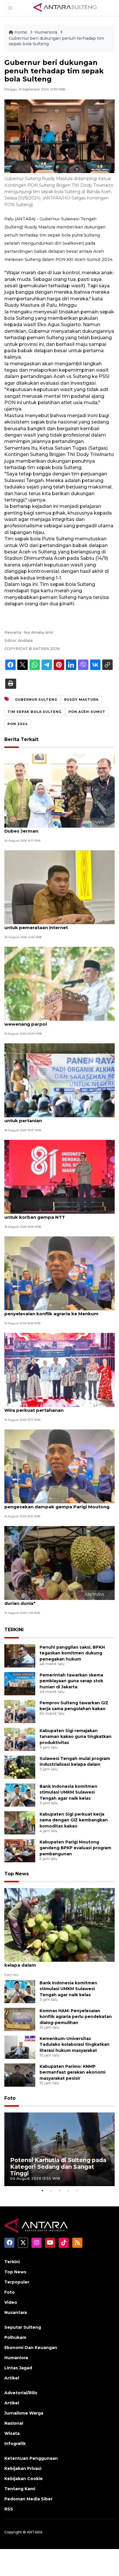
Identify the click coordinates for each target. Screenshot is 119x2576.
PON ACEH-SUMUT (87, 712)
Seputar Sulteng (23, 2327)
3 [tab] (59, 2190)
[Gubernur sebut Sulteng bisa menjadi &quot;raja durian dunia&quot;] (59, 1563)
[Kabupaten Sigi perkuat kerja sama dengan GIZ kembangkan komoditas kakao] (20, 1822)
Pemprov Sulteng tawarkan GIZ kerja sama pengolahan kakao (74, 1706)
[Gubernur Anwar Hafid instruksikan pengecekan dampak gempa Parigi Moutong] (59, 1466)
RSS (9, 2509)
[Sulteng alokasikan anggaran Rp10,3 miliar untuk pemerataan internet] (59, 887)
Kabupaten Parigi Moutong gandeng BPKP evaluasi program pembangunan (75, 1848)
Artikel (12, 2378)
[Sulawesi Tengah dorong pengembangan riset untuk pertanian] (59, 1080)
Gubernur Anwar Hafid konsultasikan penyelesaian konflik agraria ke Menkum (51, 1311)
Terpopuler (17, 2282)
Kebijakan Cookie (24, 2479)
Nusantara (16, 2312)
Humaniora (46, 32)
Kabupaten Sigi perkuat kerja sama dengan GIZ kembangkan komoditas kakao (74, 1820)
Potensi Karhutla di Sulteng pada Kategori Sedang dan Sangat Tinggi (58, 2167)
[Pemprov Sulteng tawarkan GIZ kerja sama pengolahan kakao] (20, 1711)
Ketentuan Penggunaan (31, 2458)
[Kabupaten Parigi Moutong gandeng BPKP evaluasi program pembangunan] (20, 1850)
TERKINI (14, 1630)
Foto (10, 2098)
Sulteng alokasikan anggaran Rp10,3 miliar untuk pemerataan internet (54, 924)
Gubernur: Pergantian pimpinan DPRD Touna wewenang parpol (56, 1021)
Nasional (14, 2423)
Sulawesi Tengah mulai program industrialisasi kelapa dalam (75, 1762)
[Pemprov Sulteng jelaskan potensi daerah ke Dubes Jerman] (59, 790)
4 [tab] (68, 2190)
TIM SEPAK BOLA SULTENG (35, 712)
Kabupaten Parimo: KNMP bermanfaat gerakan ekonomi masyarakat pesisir (72, 2072)
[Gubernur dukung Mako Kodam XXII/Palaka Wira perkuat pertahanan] (59, 1370)
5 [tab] (77, 2190)
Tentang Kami (20, 2489)
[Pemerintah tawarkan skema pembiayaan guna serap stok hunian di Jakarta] (20, 1683)
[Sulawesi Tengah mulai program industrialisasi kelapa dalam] (20, 1767)
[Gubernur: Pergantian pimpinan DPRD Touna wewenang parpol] (59, 983)
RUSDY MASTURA (81, 700)
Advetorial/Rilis (21, 2393)
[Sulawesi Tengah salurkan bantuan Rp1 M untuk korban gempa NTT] (59, 1177)
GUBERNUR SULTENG (36, 700)
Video (11, 2302)
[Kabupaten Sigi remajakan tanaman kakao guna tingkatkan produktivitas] (20, 1739)
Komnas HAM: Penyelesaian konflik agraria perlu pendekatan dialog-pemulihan (76, 2017)
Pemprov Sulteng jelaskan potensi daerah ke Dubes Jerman (57, 828)
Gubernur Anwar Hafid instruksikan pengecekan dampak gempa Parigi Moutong (57, 1504)
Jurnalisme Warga (24, 2413)
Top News (17, 1874)
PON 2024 (18, 724)
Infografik (15, 2444)
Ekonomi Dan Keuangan (31, 2348)
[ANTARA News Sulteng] (65, 8)
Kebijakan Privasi (23, 2468)
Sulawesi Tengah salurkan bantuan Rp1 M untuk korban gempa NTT (52, 1214)
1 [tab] (42, 2190)
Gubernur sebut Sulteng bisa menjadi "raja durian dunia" (54, 1600)
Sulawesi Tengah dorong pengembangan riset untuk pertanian (59, 1118)
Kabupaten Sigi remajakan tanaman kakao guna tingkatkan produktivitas (76, 1737)
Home (21, 32)
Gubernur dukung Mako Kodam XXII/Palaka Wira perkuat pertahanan (55, 1407)
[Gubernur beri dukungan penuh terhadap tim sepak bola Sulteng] (59, 1924)
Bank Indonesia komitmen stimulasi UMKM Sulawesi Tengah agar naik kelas (68, 1792)
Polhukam (15, 2337)
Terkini (12, 2262)
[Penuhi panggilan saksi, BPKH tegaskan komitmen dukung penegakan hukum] (20, 1655)
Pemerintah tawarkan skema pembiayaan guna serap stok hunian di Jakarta (71, 1681)
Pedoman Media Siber (28, 2499)
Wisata (12, 2433)
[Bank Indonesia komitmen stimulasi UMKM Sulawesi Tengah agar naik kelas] (20, 1795)
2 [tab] (51, 2190)
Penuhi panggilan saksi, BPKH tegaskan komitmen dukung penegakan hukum (72, 1653)
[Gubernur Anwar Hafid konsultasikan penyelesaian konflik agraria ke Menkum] (59, 1273)
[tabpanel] (59, 2149)
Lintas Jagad (18, 2368)
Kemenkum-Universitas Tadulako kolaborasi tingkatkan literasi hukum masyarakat (75, 2045)
